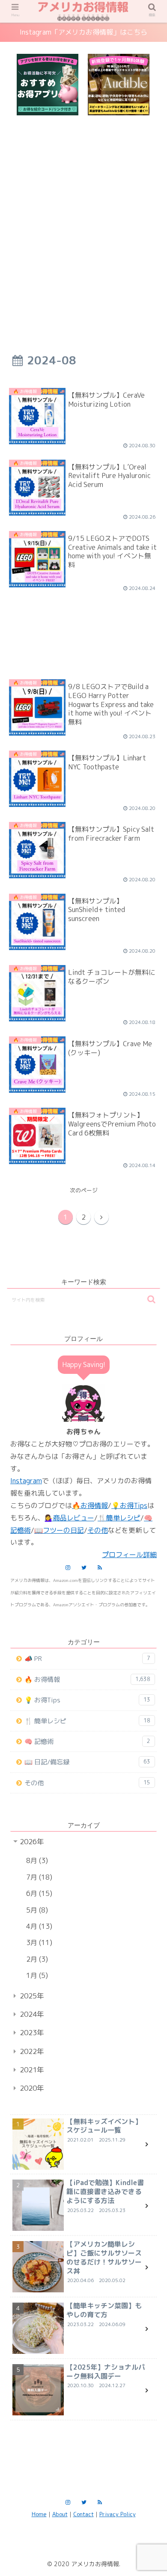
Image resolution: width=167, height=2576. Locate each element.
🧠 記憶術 (87, 1741)
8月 (36, 1860)
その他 (98, 1530)
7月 (38, 1877)
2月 (36, 1959)
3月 (38, 1942)
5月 (36, 1910)
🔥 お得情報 (87, 1680)
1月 (36, 1975)
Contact (83, 2514)
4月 (38, 1926)
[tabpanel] (48, 85)
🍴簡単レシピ (119, 1518)
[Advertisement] (83, 220)
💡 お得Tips (87, 1700)
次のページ (84, 1190)
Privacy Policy (118, 2514)
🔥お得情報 (90, 1505)
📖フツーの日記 (59, 1530)
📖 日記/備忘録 (87, 1762)
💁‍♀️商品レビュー (69, 1518)
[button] (151, 1299)
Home (39, 2514)
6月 (38, 1893)
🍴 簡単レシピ (87, 1721)
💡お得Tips (129, 1505)
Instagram (26, 1481)
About (60, 2514)
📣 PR (87, 1659)
